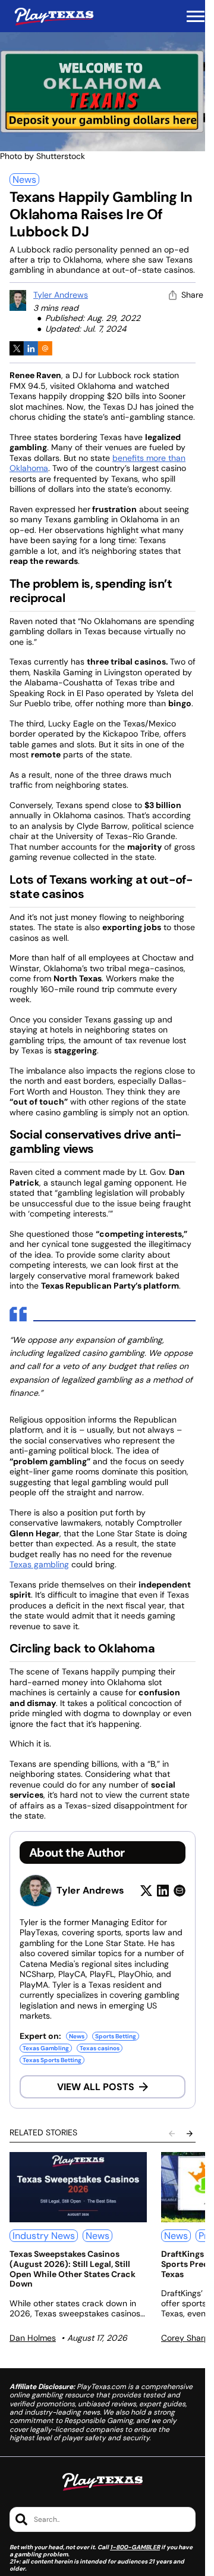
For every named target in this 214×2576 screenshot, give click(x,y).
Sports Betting (116, 2036)
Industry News (44, 2236)
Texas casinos (100, 2048)
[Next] (190, 2134)
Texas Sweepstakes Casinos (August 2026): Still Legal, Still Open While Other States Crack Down (73, 2269)
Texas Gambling (46, 2048)
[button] (196, 17)
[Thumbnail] (78, 2187)
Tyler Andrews (61, 295)
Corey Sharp (185, 2338)
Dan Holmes (33, 2338)
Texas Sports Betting (52, 2060)
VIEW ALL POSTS (96, 2087)
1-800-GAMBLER (135, 2547)
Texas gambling (39, 1564)
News (24, 180)
